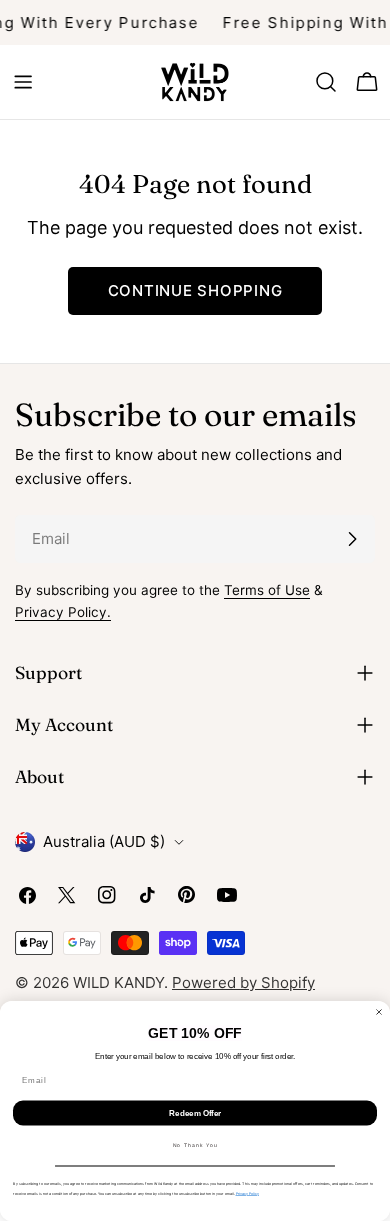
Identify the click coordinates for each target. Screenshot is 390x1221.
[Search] (326, 82)
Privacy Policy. (63, 612)
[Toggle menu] (23, 82)
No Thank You (195, 1146)
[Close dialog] (379, 1012)
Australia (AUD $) (104, 841)
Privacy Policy (248, 1193)
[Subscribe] (352, 539)
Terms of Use (267, 590)
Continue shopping (195, 290)
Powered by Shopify (243, 982)
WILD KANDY (118, 982)
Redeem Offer (195, 1113)
